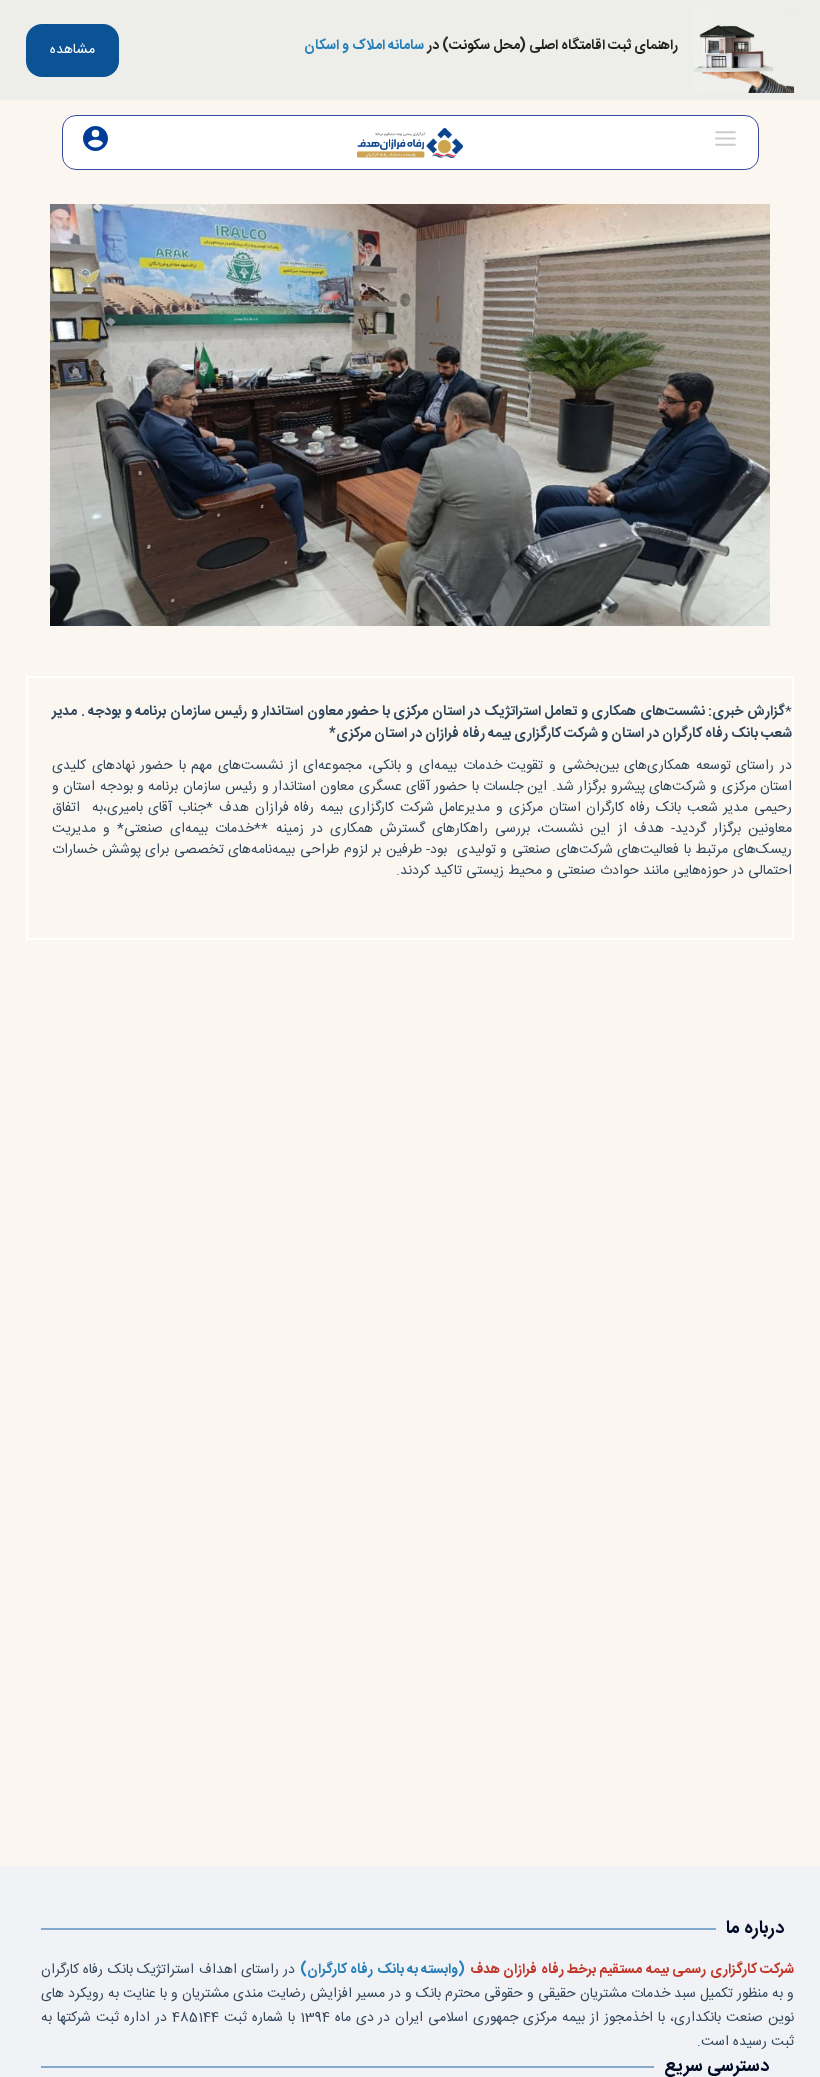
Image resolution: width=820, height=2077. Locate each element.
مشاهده (72, 50)
